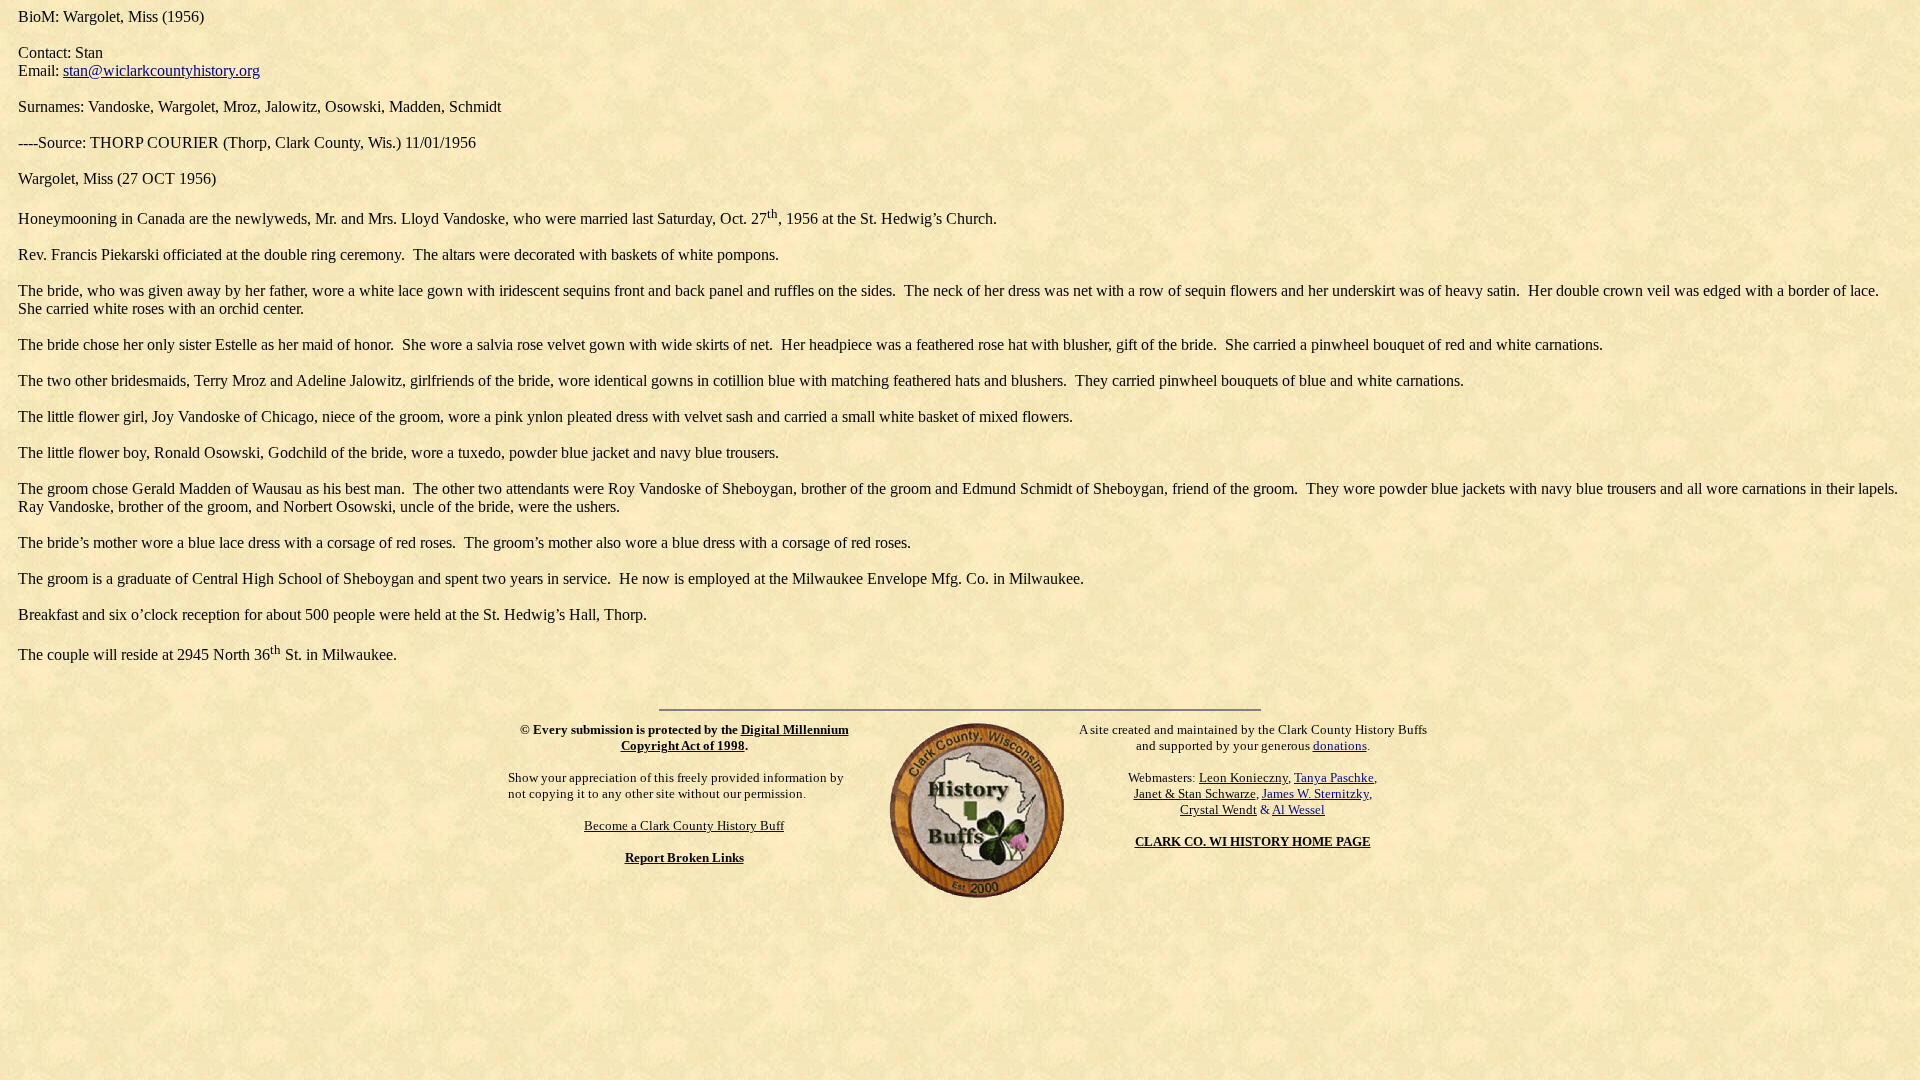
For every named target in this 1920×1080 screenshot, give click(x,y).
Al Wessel (1298, 809)
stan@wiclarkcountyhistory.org (161, 70)
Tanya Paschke (1334, 777)
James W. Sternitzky (1315, 793)
